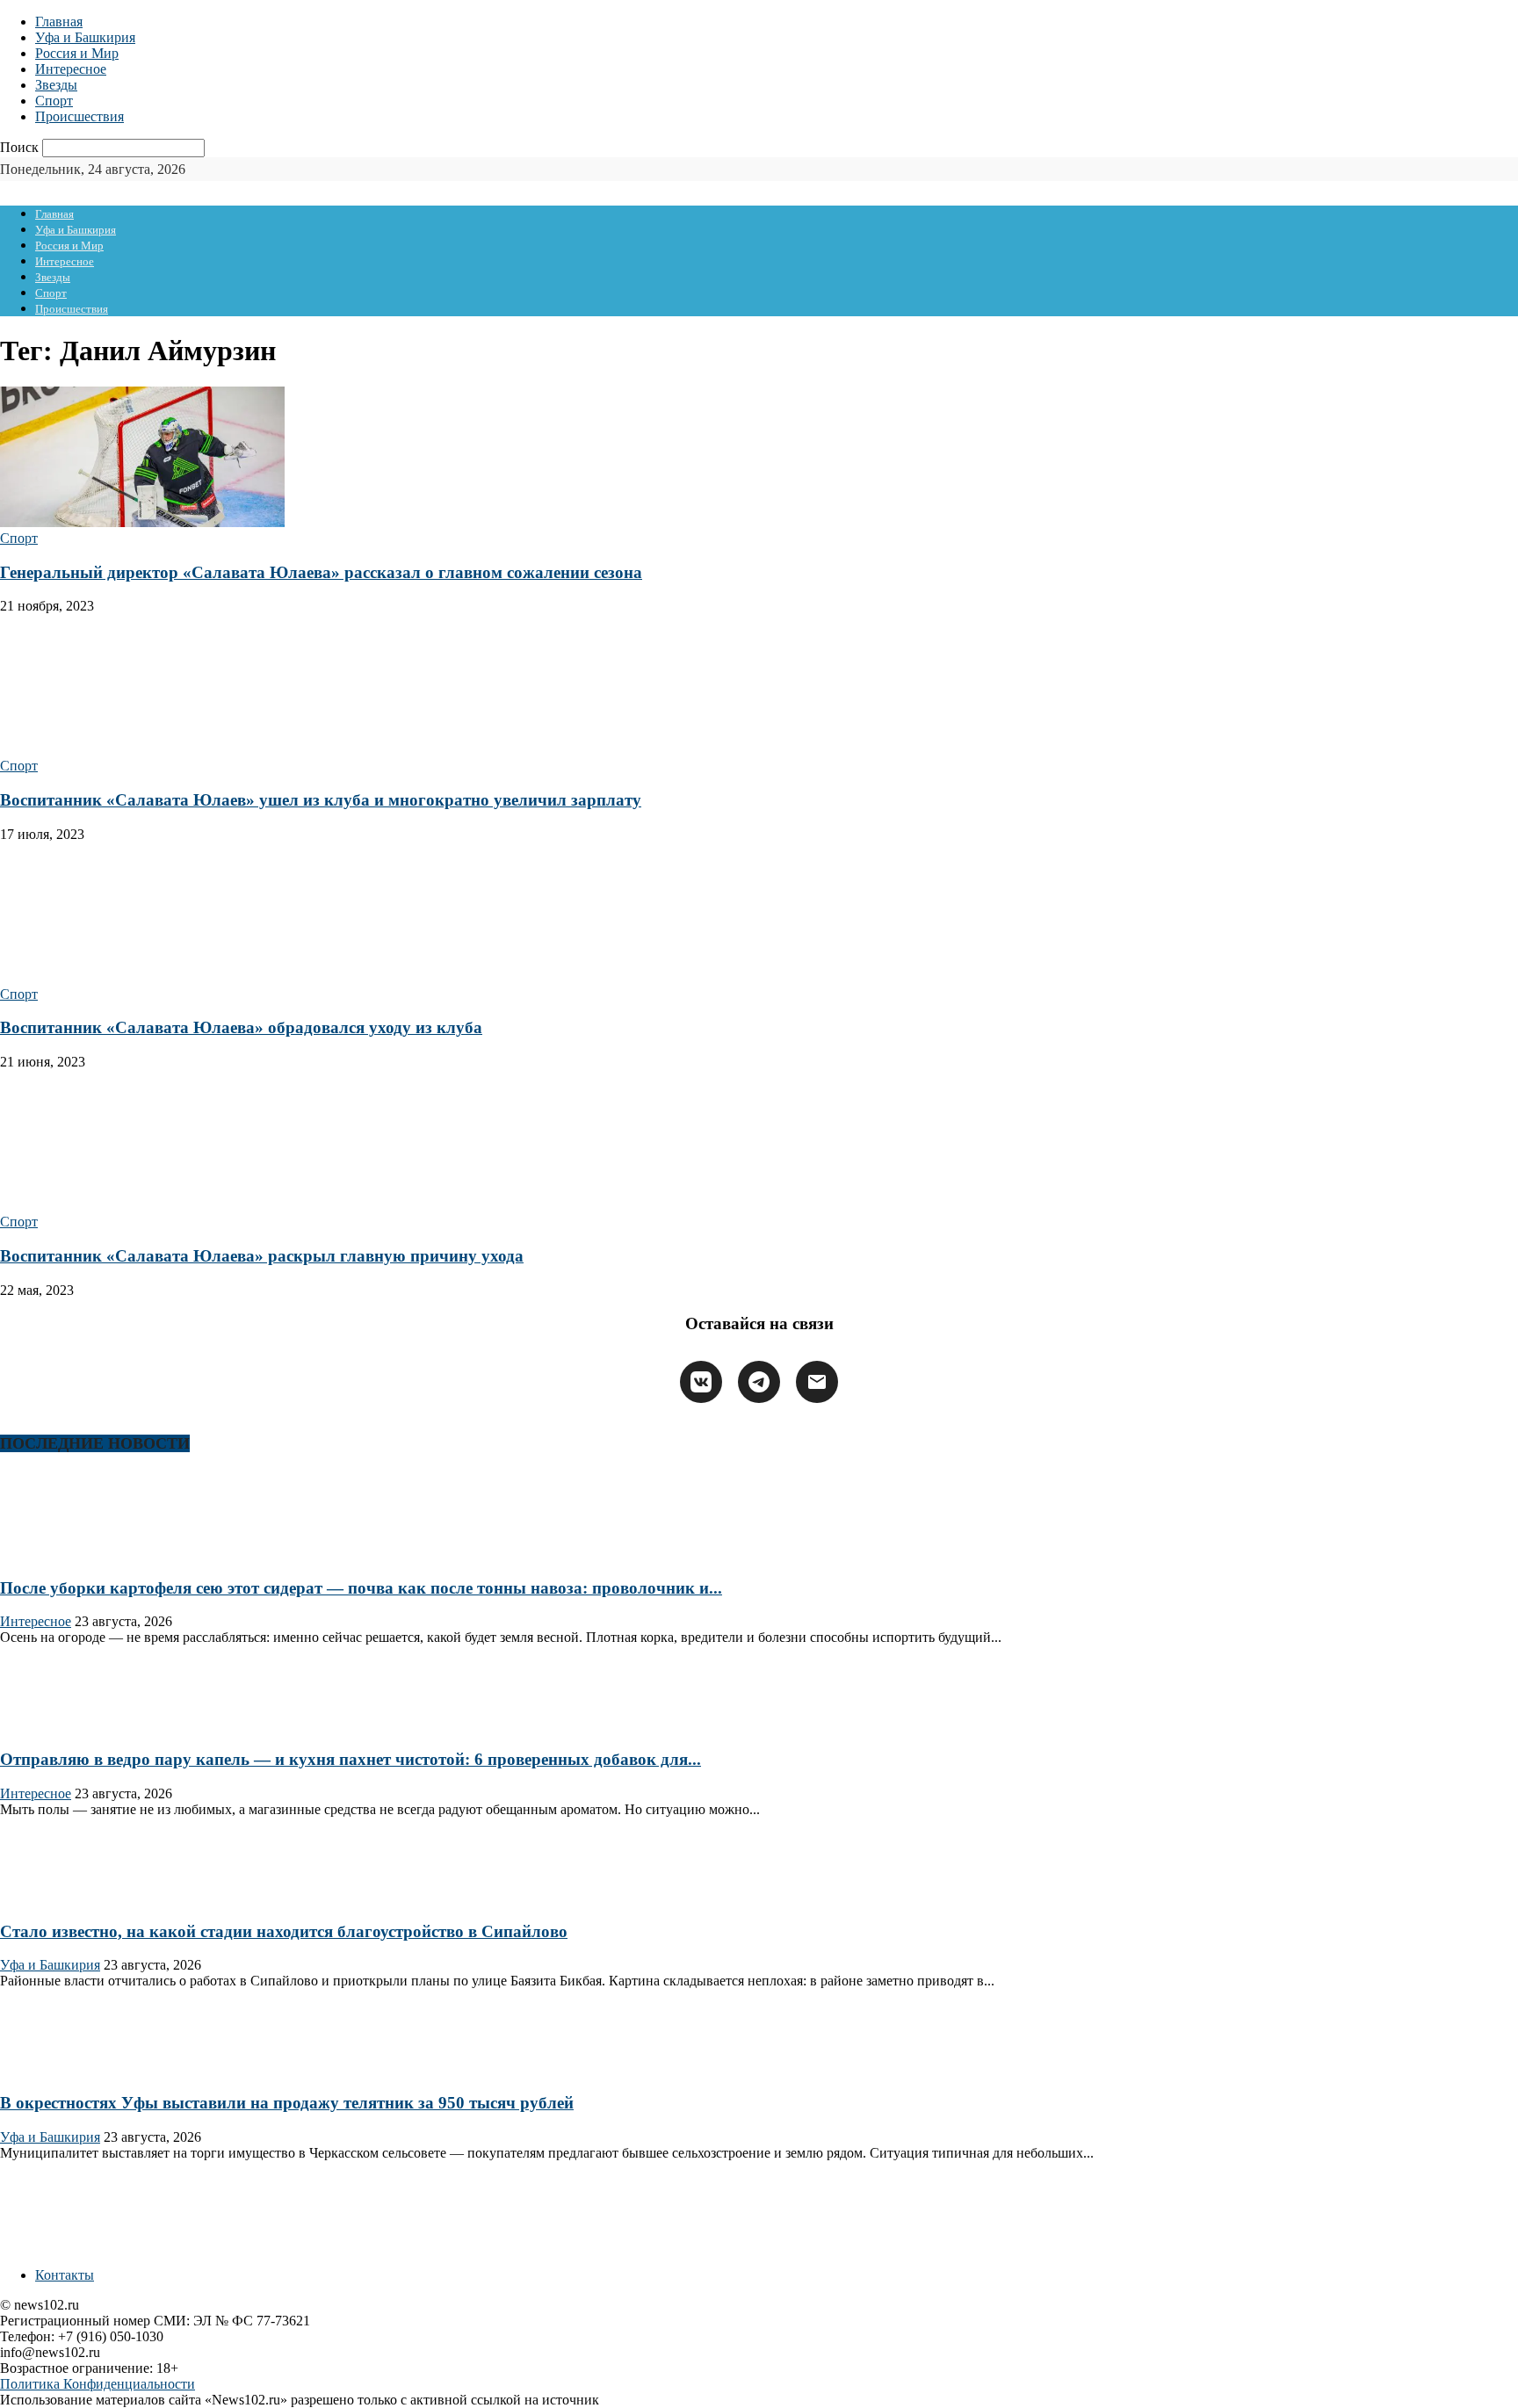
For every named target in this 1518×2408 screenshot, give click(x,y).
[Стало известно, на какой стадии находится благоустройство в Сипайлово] (56, 1897)
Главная (59, 22)
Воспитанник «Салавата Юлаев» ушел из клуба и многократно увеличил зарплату (321, 800)
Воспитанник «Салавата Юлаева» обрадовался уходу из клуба (241, 1027)
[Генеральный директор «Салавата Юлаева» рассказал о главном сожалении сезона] (142, 522)
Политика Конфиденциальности (98, 2384)
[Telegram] (759, 1382)
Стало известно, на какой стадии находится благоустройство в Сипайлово (284, 1931)
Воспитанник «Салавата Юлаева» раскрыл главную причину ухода (262, 1256)
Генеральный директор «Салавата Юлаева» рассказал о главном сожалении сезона (321, 572)
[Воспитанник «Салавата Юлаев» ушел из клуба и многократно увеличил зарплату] (142, 750)
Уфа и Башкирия (85, 37)
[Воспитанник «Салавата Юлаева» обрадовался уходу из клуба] (142, 978)
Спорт (54, 101)
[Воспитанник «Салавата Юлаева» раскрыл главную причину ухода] (142, 1206)
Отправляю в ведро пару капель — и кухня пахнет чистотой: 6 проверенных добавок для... (351, 1759)
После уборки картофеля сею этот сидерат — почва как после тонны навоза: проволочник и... (361, 1588)
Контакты (65, 2275)
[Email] (817, 1382)
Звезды (56, 85)
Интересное (71, 69)
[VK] (701, 1382)
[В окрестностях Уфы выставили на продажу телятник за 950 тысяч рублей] (56, 2068)
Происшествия (80, 116)
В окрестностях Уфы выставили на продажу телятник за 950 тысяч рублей (287, 2103)
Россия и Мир (77, 53)
